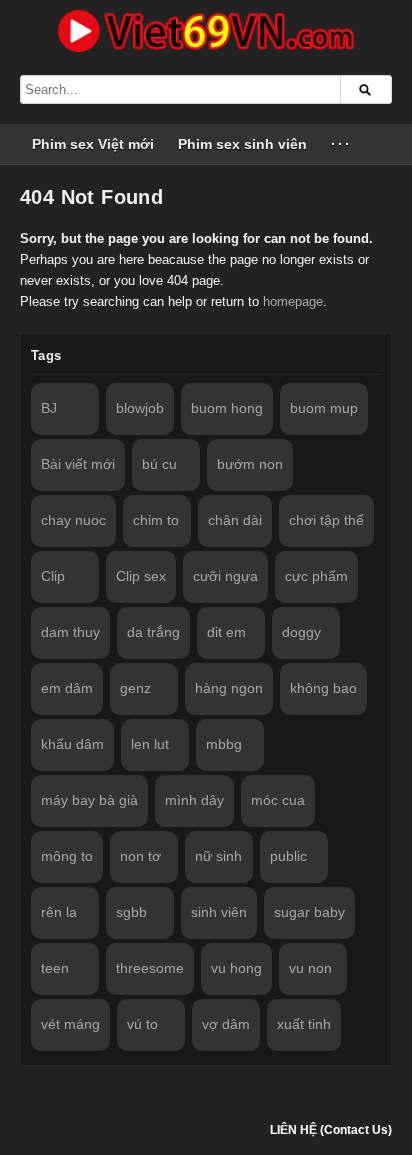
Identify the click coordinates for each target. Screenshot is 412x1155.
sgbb (131, 912)
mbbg (224, 744)
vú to (142, 1024)
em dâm (67, 688)
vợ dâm (226, 1024)
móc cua (278, 800)
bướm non (250, 464)
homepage (293, 301)
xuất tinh (304, 1024)
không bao (323, 688)
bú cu (159, 464)
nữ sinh (218, 856)
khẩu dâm (72, 744)
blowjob (140, 408)
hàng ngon (229, 688)
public (288, 856)
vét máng (70, 1024)
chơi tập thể (326, 520)
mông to (67, 856)
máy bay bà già (89, 800)
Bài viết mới (78, 464)
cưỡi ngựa (225, 576)
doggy (301, 632)
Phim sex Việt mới (93, 144)
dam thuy (70, 632)
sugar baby (309, 912)
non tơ (140, 856)
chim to (156, 520)
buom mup (324, 408)
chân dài (235, 520)
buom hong (227, 408)
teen (55, 968)
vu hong (236, 968)
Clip (53, 576)
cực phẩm (316, 576)
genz (135, 688)
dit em (226, 632)
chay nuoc (73, 520)
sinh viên (219, 912)
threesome (150, 968)
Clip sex (141, 576)
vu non (310, 968)
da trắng (153, 632)
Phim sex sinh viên (242, 144)
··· (341, 144)
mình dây (194, 800)
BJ (49, 408)
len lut (150, 744)
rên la (59, 912)
